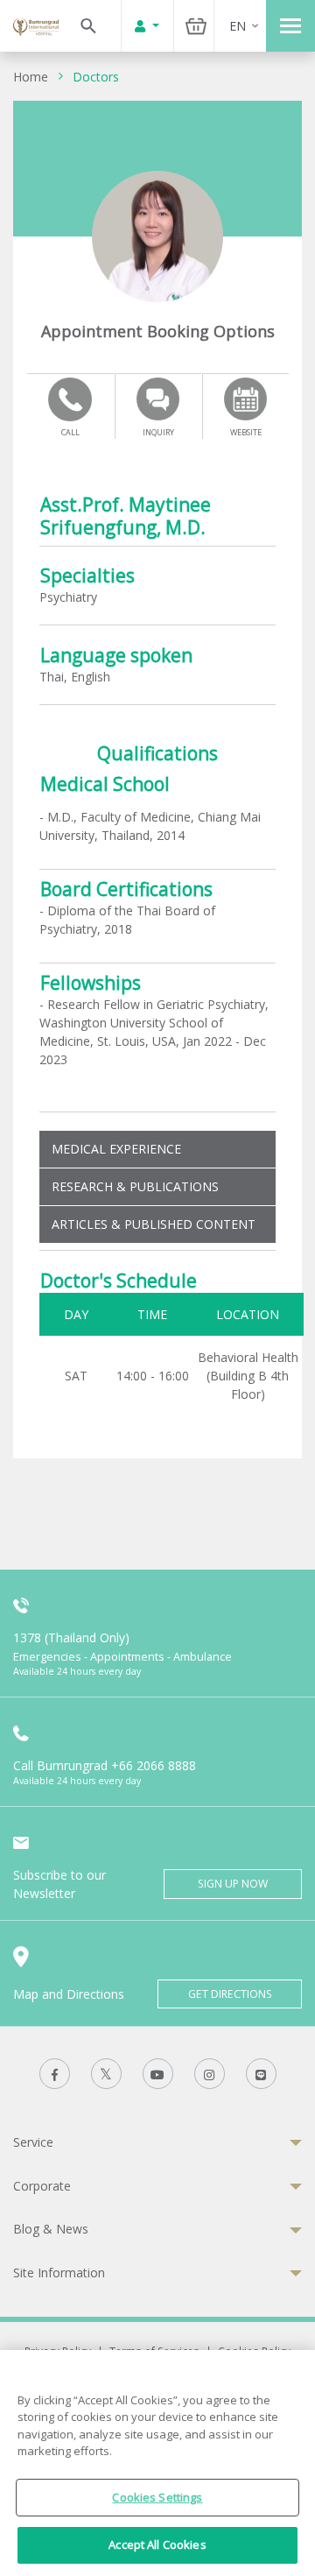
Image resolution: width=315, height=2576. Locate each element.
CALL (70, 432)
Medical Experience (116, 1149)
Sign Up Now (233, 1884)
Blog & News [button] (51, 2229)
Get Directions (230, 1994)
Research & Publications (135, 1186)
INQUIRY (158, 432)
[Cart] (196, 26)
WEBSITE (246, 432)
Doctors (96, 77)
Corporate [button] (42, 2186)
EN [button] (238, 26)
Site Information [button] (59, 2273)
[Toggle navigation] (290, 26)
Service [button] (33, 2142)
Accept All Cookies (157, 2544)
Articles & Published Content (154, 1224)
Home (31, 77)
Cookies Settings (157, 2497)
